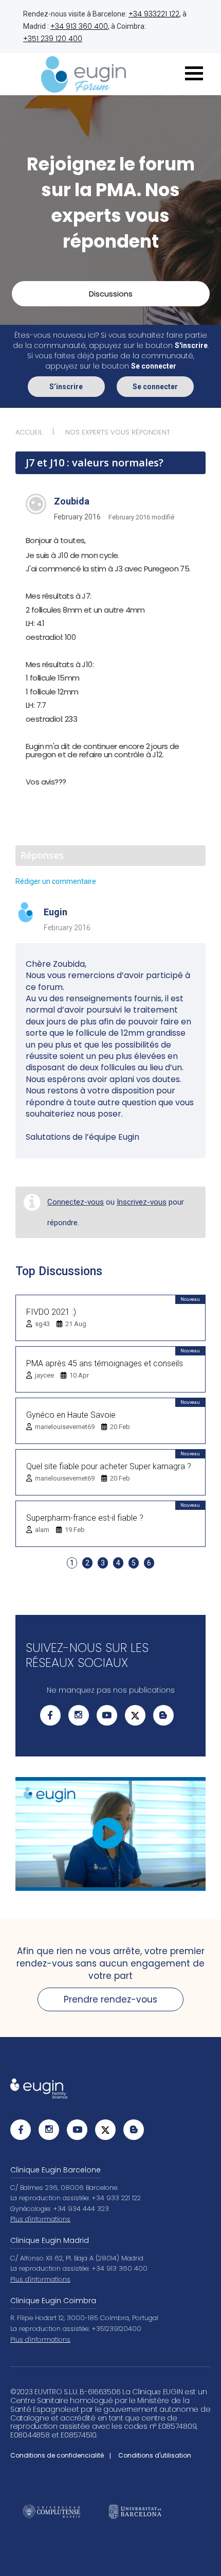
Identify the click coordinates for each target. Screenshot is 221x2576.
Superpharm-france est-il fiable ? (85, 1518)
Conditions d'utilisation (155, 2455)
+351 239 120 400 (53, 39)
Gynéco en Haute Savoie (71, 1415)
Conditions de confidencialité (57, 2455)
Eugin (56, 912)
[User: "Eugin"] (26, 913)
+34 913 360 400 (79, 26)
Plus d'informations (40, 2219)
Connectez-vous (76, 1202)
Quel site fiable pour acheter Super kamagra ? (109, 1466)
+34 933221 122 (154, 14)
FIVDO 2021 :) (51, 1312)
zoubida (72, 501)
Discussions (111, 294)
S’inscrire (66, 387)
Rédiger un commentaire (56, 881)
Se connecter (155, 387)
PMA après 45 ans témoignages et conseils (105, 1363)
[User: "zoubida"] (36, 504)
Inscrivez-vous (142, 1202)
